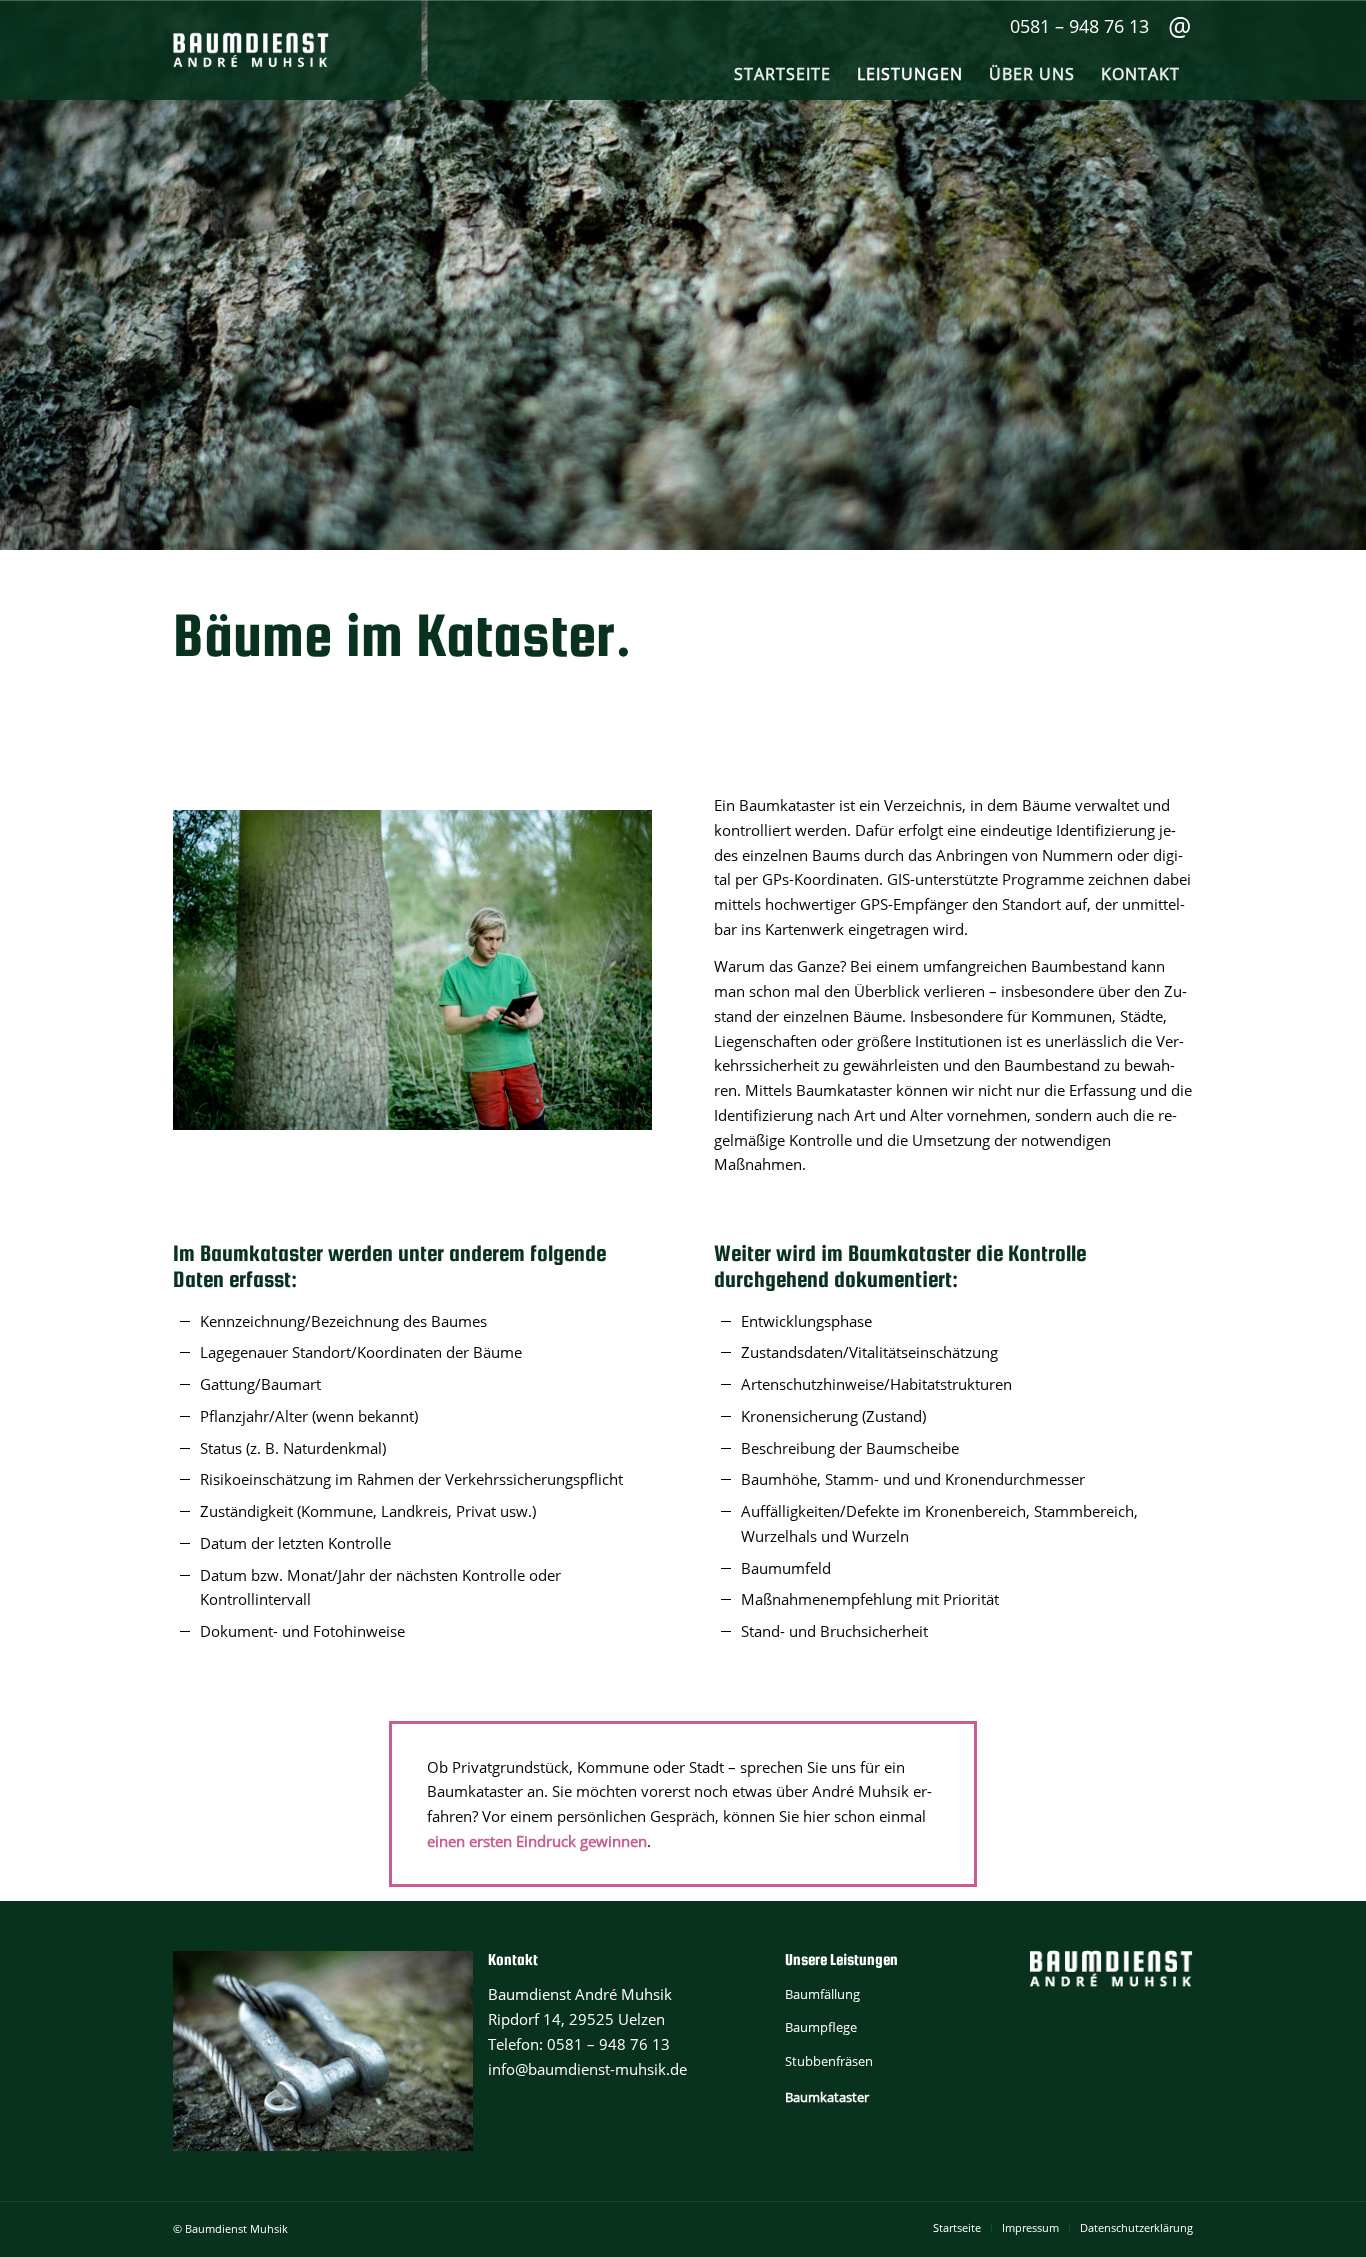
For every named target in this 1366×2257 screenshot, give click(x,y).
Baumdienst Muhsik (236, 2228)
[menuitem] (782, 50)
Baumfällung (822, 1994)
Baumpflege (821, 2027)
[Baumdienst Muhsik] (251, 50)
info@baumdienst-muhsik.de (587, 2069)
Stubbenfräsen (829, 2061)
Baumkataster (827, 2097)
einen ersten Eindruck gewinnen (537, 1841)
